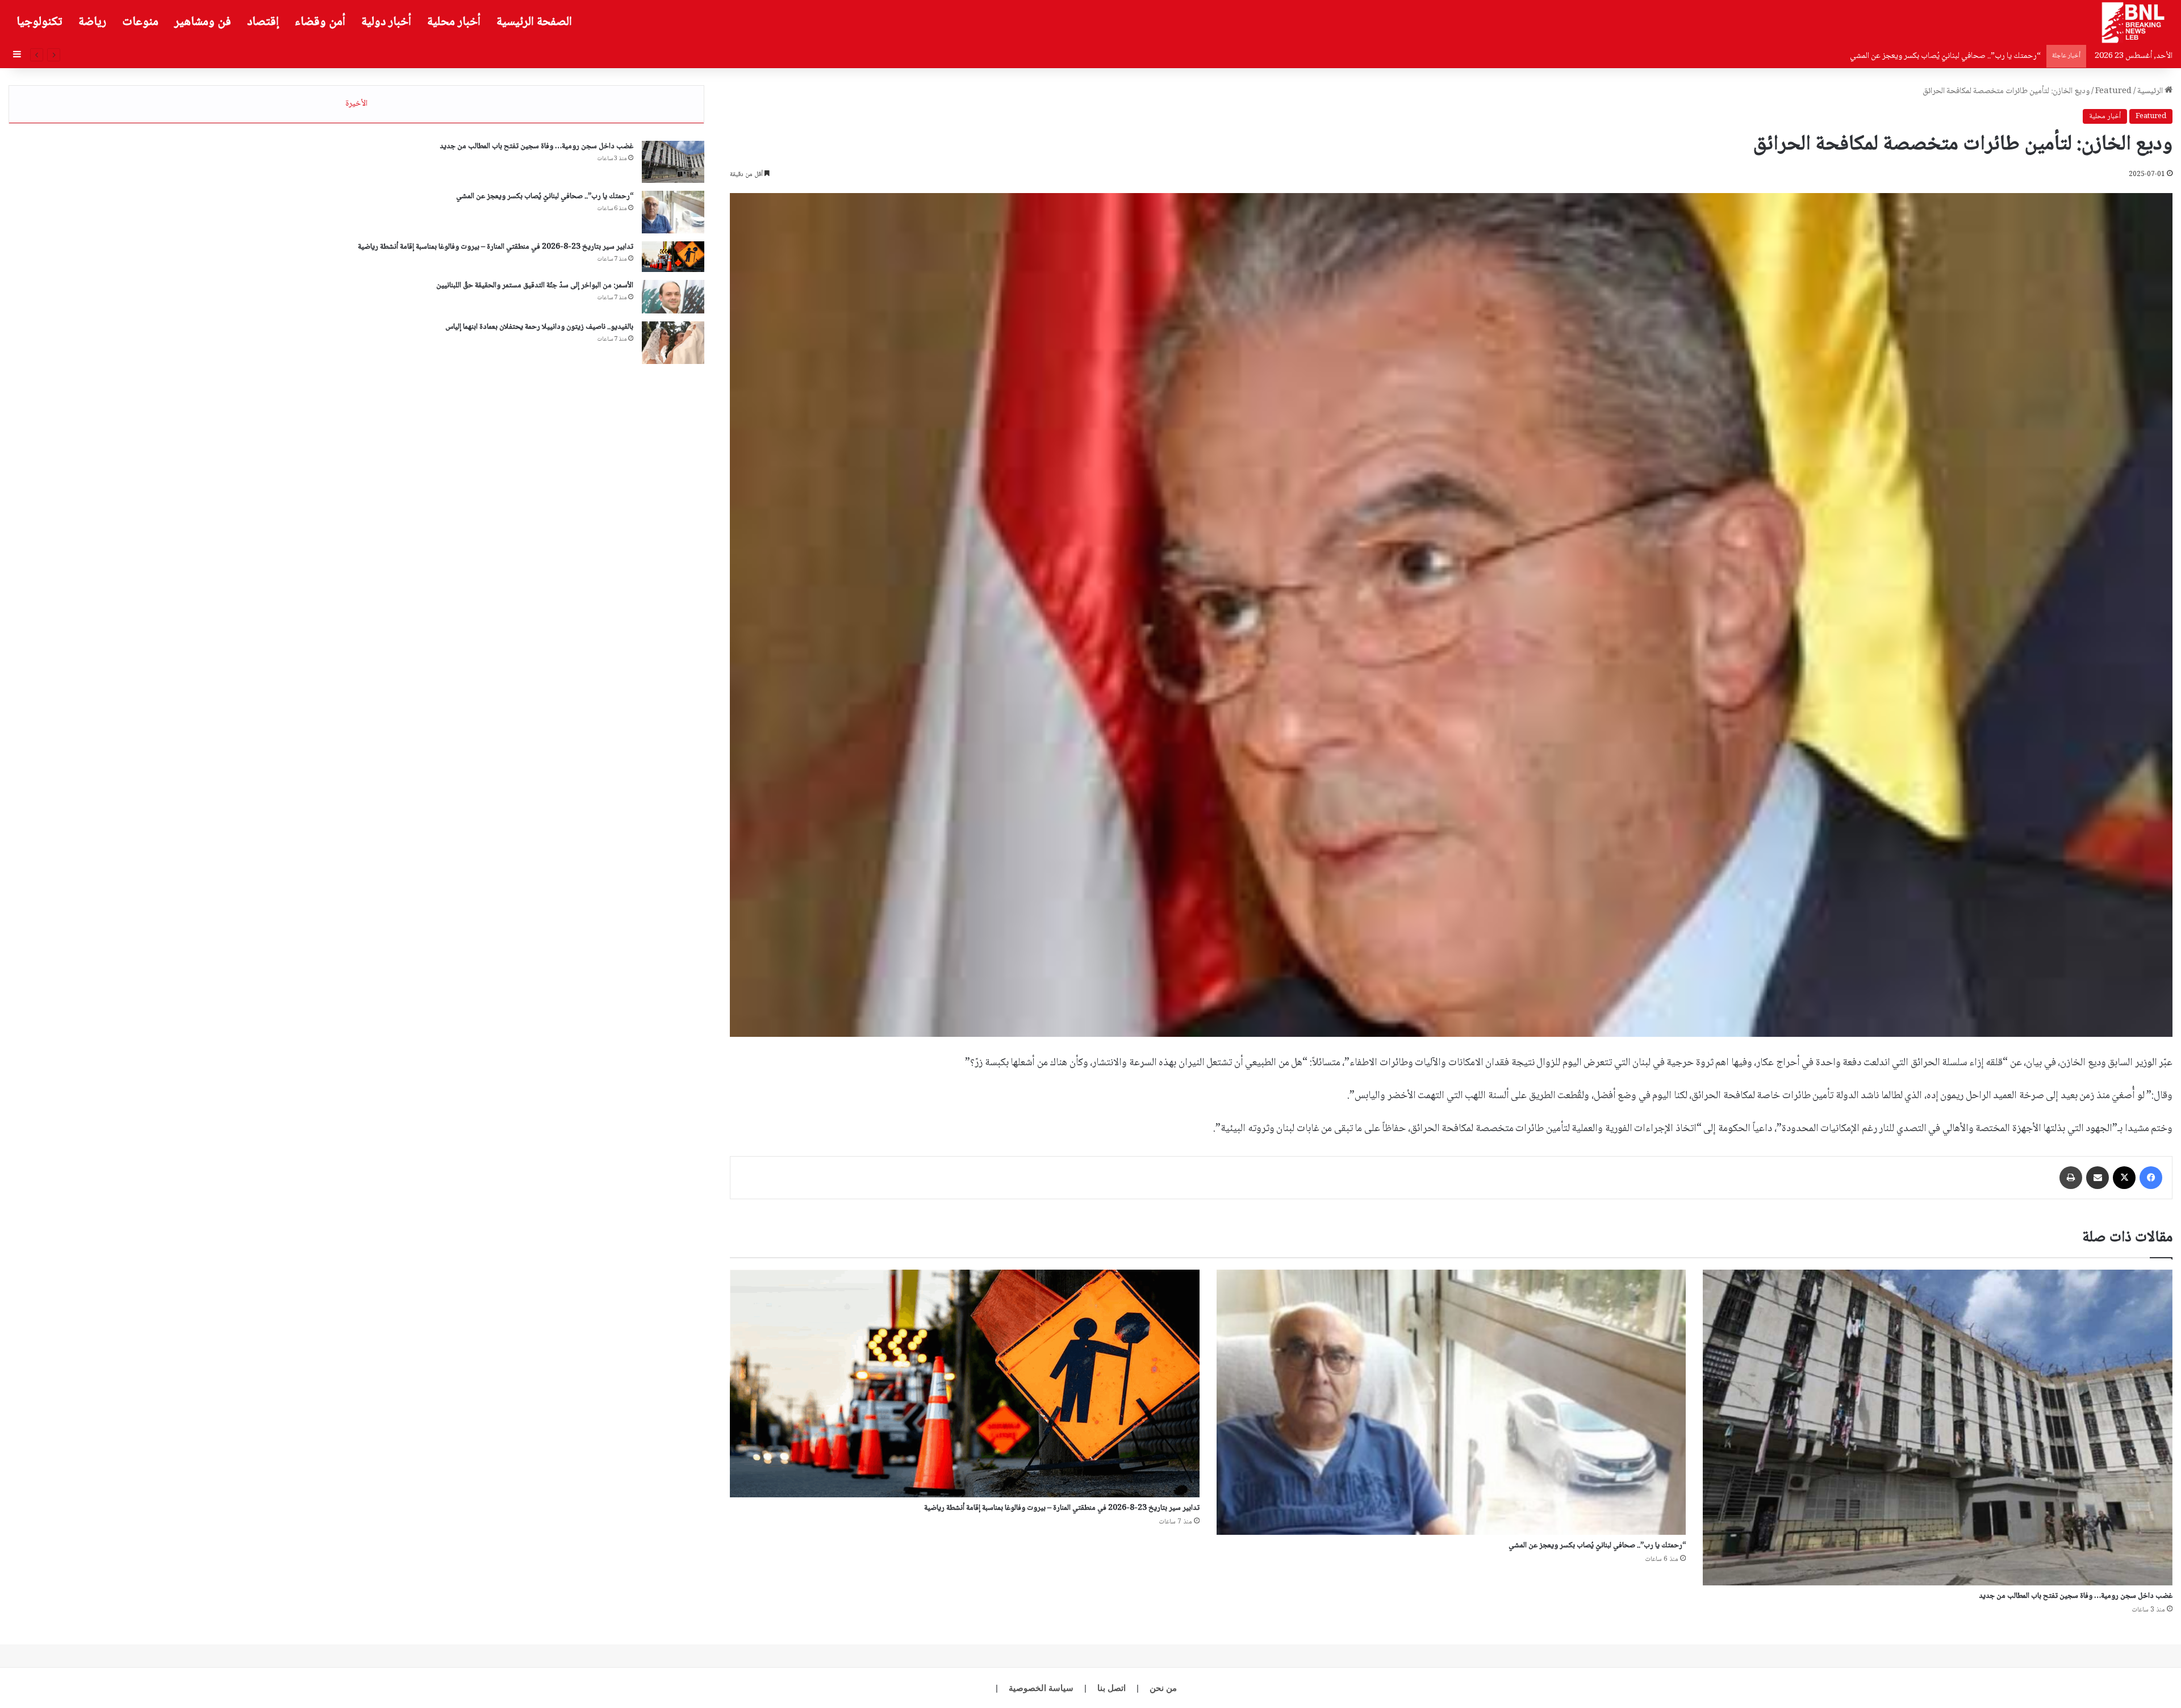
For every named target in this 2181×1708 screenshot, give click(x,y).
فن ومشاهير (203, 22)
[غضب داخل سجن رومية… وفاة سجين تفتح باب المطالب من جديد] (1938, 1427)
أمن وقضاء (320, 22)
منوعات (140, 22)
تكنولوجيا (39, 22)
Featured (2113, 91)
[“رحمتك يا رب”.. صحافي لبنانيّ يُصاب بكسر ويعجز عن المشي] (1451, 1402)
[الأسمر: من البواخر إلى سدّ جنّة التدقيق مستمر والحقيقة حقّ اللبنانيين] (673, 297)
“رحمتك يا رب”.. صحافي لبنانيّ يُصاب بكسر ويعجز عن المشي (1597, 1546)
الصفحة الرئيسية (534, 22)
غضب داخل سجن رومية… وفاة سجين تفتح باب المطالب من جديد (2076, 1596)
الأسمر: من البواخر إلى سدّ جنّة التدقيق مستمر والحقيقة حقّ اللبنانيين (535, 286)
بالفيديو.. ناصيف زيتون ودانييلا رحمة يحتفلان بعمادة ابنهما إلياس (539, 327)
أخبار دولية (386, 22)
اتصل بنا (1112, 1688)
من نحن (1163, 1688)
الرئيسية (2151, 91)
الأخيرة (356, 104)
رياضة (92, 22)
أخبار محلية (454, 22)
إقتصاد (263, 22)
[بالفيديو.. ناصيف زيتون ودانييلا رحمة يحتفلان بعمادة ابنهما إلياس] (673, 343)
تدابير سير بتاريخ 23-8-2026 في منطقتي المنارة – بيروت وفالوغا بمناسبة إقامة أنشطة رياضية (1894, 56)
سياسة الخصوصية (1041, 1688)
